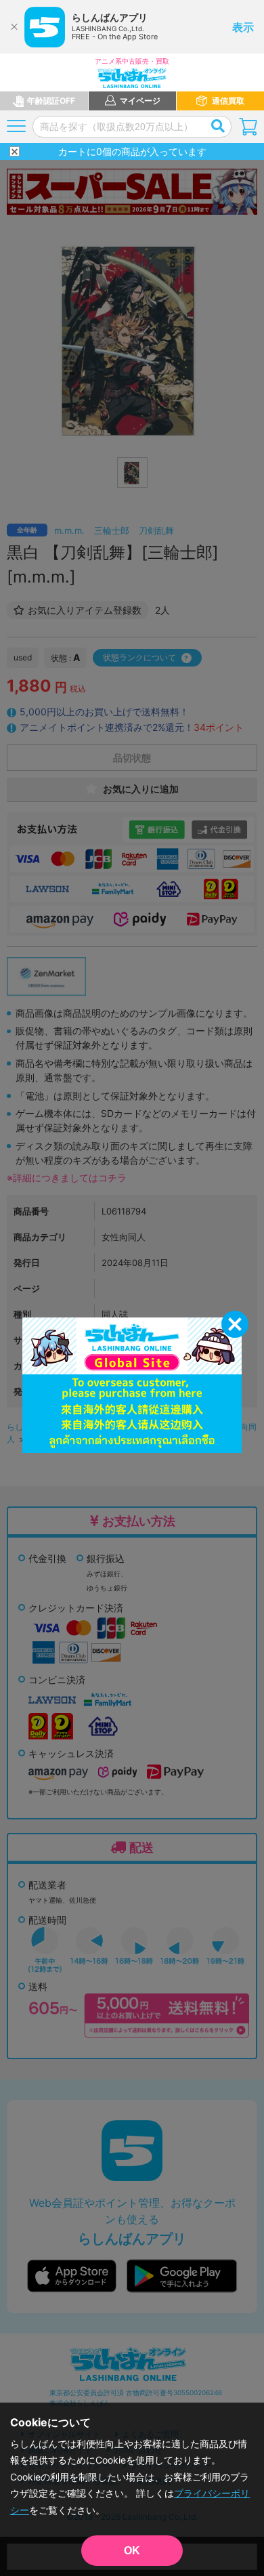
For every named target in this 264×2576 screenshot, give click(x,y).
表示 (243, 27)
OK (132, 2551)
